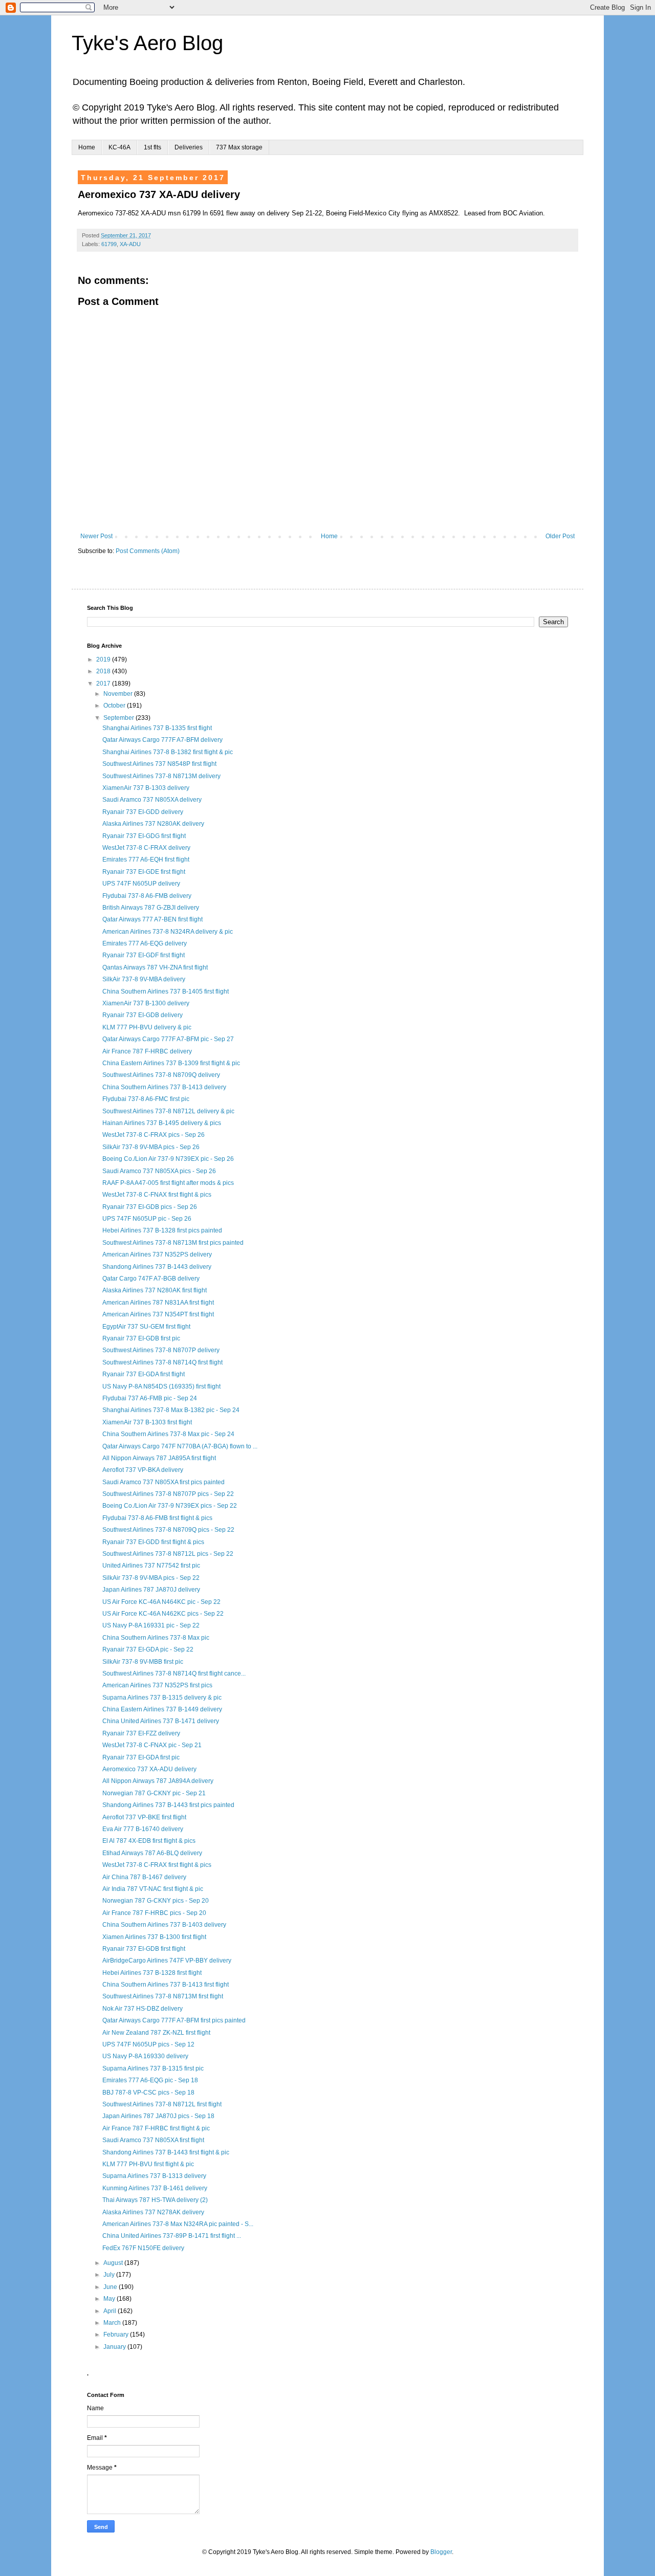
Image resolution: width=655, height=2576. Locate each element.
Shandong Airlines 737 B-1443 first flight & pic (166, 2152)
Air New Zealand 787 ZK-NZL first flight (156, 2033)
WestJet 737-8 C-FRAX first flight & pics (157, 1865)
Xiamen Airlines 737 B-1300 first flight (154, 1937)
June (111, 2287)
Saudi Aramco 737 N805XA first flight (153, 2140)
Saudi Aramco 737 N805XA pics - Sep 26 (159, 1171)
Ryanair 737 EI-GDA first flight (144, 1374)
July (110, 2275)
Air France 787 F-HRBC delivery (147, 1051)
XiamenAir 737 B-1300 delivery (146, 1003)
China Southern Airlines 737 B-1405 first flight (166, 992)
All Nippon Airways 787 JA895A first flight (159, 1458)
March (113, 2323)
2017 (104, 684)
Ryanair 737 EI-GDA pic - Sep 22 (148, 1649)
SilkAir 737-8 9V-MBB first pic (143, 1662)
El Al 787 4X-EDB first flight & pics (149, 1841)
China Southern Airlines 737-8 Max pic (156, 1638)
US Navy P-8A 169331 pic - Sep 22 (151, 1625)
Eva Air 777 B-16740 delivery (143, 1829)
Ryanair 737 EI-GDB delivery (143, 1015)
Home (87, 147)
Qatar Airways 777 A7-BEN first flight (152, 919)
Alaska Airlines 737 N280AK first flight (155, 1290)
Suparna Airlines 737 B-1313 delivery (154, 2176)
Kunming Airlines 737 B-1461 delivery (155, 2188)
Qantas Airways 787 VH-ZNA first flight (155, 967)
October (115, 706)
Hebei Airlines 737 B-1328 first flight (152, 1973)
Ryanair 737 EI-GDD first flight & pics (153, 1542)
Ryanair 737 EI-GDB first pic (141, 1338)
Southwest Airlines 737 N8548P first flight (159, 764)
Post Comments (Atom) (148, 551)
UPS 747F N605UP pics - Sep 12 (148, 2044)
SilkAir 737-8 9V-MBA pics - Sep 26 (151, 1147)
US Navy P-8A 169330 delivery (145, 2056)
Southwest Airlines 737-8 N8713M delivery (161, 776)
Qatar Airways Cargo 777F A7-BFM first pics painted (174, 2020)
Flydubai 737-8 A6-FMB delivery (147, 896)
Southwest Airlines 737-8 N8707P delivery (161, 1350)
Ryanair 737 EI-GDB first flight (144, 1949)
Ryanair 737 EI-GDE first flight (144, 872)
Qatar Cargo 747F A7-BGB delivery (151, 1279)
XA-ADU (130, 244)
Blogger (441, 2552)
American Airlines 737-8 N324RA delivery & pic (168, 932)
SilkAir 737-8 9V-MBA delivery (144, 979)
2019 (104, 659)
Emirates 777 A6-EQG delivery (145, 943)
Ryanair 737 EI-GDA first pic (141, 1757)
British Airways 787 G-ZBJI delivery (151, 908)
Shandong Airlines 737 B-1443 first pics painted (168, 1805)
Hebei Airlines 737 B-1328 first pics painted (162, 1230)
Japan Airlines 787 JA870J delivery (151, 1590)
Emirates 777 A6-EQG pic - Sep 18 (150, 2080)
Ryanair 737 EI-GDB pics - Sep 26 (150, 1207)
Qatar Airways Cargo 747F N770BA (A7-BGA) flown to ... (180, 1446)
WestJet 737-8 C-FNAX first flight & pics (157, 1195)
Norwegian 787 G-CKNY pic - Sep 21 (154, 1793)
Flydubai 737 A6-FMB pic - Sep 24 (150, 1398)
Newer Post (96, 536)
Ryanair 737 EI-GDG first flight (144, 836)
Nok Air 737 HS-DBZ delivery (143, 2009)
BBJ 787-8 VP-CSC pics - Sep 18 (148, 2093)
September (119, 718)
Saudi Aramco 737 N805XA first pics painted (163, 1482)
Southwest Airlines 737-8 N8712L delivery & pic (168, 1111)
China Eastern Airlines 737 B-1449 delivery (162, 1709)
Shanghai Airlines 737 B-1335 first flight (157, 728)
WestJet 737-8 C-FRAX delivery (146, 848)
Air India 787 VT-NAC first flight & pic (153, 1889)
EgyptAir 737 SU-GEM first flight (146, 1327)
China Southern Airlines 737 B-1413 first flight (166, 1985)
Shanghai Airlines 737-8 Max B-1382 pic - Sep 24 (171, 1410)
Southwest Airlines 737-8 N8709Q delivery (161, 1075)
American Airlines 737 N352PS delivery (157, 1254)
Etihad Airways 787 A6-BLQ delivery (152, 1853)
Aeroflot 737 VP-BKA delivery (143, 1470)
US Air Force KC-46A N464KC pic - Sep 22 (161, 1602)
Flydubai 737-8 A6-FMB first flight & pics (157, 1518)
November (119, 694)
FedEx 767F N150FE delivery (143, 2248)
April (111, 2311)
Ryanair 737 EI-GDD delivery (143, 812)
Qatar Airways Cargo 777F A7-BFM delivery (162, 740)
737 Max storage (239, 147)
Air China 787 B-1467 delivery (144, 1877)
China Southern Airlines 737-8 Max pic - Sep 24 (168, 1434)
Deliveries (189, 147)
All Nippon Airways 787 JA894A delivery (158, 1781)
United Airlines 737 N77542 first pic (151, 1566)
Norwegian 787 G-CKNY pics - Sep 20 (156, 1901)
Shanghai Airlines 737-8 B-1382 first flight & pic (168, 752)
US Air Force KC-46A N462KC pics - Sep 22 (163, 1614)
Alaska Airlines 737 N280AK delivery (153, 824)
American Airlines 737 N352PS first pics (157, 1685)
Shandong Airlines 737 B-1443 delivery (157, 1267)
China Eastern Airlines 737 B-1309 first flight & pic (171, 1063)
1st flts (152, 147)
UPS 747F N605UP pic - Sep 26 (147, 1219)
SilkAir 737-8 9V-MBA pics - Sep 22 (151, 1578)
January (115, 2347)
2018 (104, 671)
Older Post (560, 536)
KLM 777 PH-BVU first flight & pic (148, 2164)
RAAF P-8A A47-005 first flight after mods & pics (168, 1183)
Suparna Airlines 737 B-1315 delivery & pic (162, 1698)
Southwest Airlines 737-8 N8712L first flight (162, 2104)
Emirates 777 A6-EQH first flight (146, 860)
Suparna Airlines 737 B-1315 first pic (153, 2068)
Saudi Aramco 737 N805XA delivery (152, 800)
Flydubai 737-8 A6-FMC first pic (146, 1099)
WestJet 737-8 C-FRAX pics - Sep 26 (154, 1135)
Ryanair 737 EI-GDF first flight (144, 955)
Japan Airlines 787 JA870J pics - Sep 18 (158, 2116)
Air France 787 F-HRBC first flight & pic (156, 2128)
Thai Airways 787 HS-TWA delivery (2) (155, 2200)
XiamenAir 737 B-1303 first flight (147, 1422)
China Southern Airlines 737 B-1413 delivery (164, 1087)
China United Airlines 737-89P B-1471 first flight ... (172, 2236)
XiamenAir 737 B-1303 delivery (146, 788)
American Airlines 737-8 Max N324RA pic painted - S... (178, 2224)
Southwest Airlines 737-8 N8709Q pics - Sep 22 (168, 1530)
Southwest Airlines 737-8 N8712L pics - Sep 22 (168, 1554)
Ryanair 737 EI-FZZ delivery (141, 1733)
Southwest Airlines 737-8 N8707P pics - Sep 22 (168, 1494)
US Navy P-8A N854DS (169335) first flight (161, 1386)
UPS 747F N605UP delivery (141, 884)
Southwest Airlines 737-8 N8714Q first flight (162, 1362)
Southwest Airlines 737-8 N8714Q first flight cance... (174, 1674)
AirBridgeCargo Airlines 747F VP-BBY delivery (167, 1961)
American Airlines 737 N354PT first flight (158, 1314)
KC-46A (119, 147)
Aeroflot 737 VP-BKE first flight (144, 1817)
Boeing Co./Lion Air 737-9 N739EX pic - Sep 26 (168, 1159)
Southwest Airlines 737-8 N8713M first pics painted (173, 1243)
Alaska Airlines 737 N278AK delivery (153, 2212)
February (117, 2335)
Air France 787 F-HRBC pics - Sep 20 (154, 1913)
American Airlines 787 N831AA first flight (158, 1303)
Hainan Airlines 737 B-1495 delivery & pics (162, 1123)
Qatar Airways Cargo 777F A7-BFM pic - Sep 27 (168, 1039)
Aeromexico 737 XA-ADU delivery (149, 1769)
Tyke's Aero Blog (147, 43)
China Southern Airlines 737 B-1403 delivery (164, 1925)
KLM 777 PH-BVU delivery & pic (147, 1027)
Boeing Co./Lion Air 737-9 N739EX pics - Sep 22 (170, 1506)
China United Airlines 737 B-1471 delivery (161, 1721)
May (110, 2299)
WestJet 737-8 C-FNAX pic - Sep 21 (152, 1745)
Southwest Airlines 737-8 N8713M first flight (163, 1996)
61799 (109, 244)
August (114, 2263)
